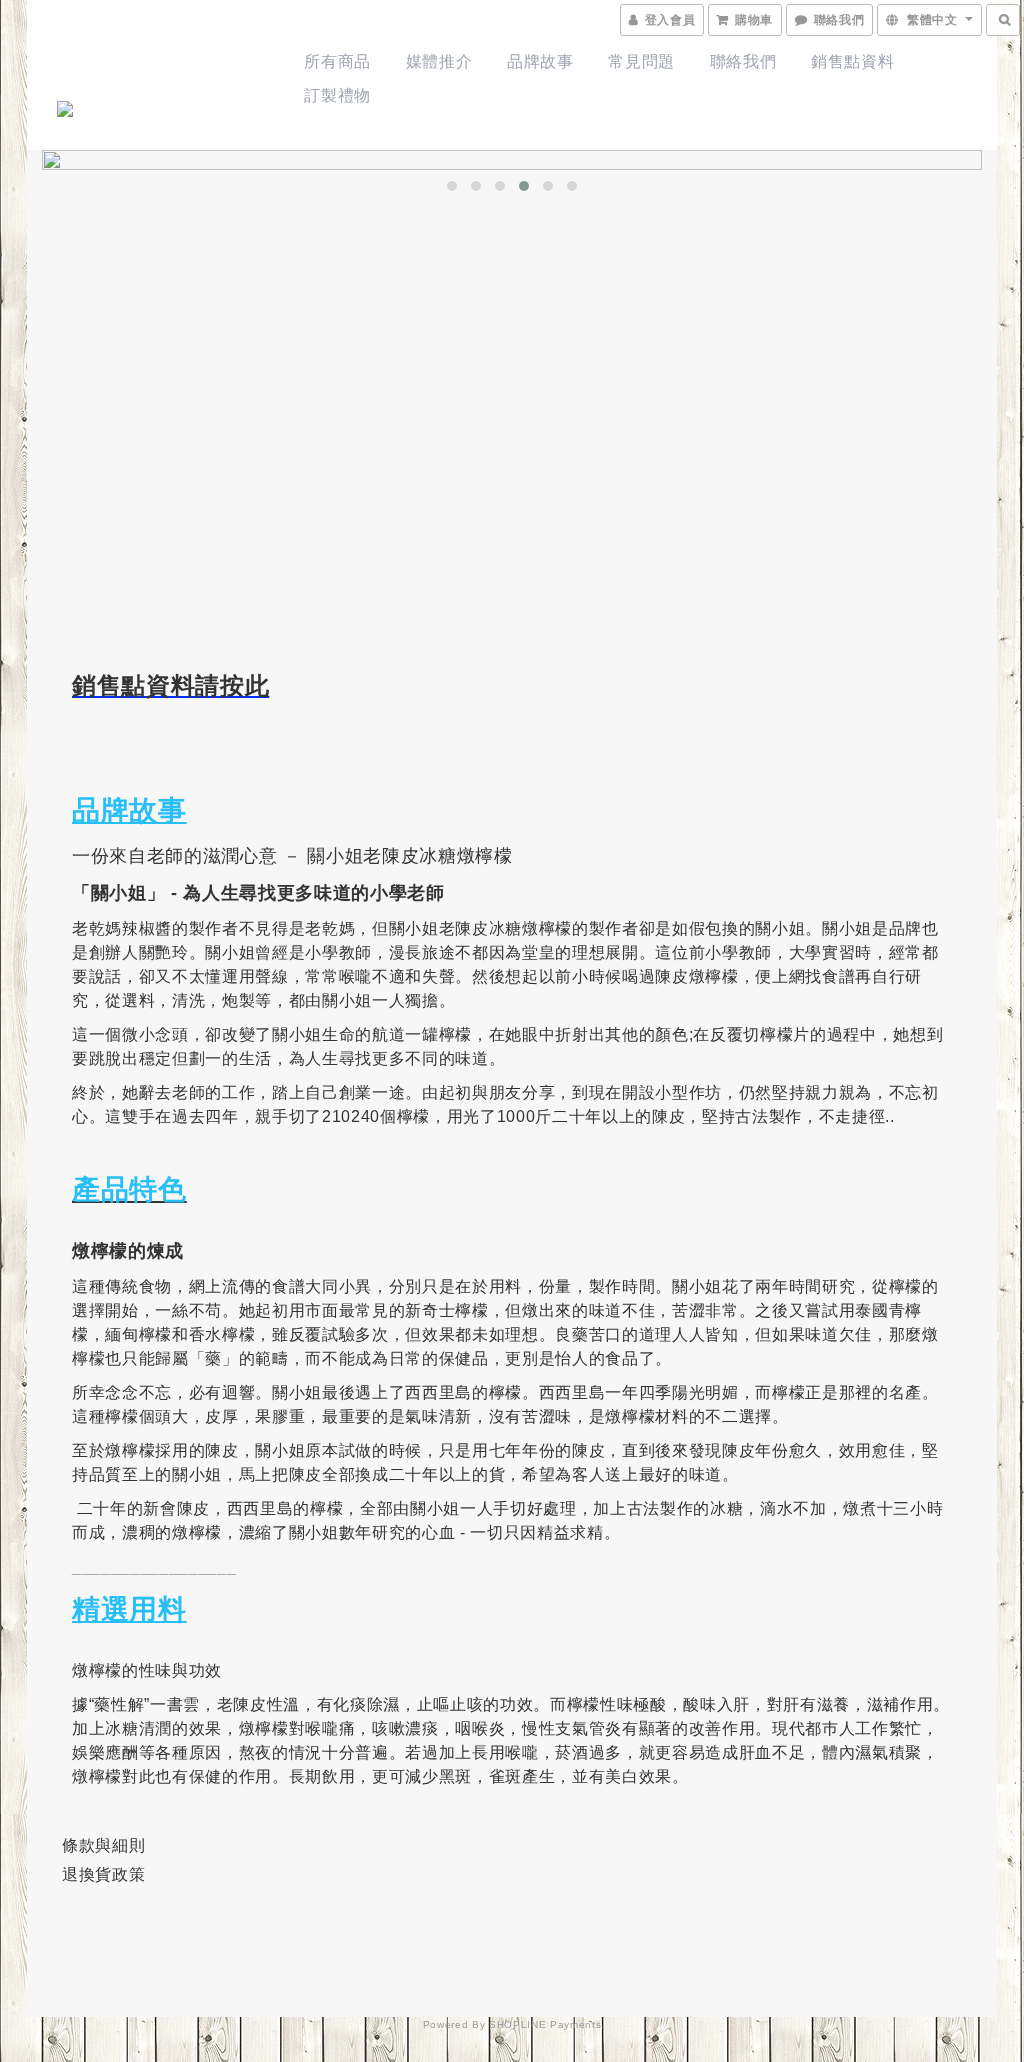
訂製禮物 (337, 95)
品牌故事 (540, 61)
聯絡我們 (743, 61)
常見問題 (641, 61)
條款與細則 (103, 1845)
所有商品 (337, 61)
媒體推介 (439, 61)
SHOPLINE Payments (545, 2024)
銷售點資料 (852, 61)
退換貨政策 (103, 1874)
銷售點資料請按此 (170, 685)
